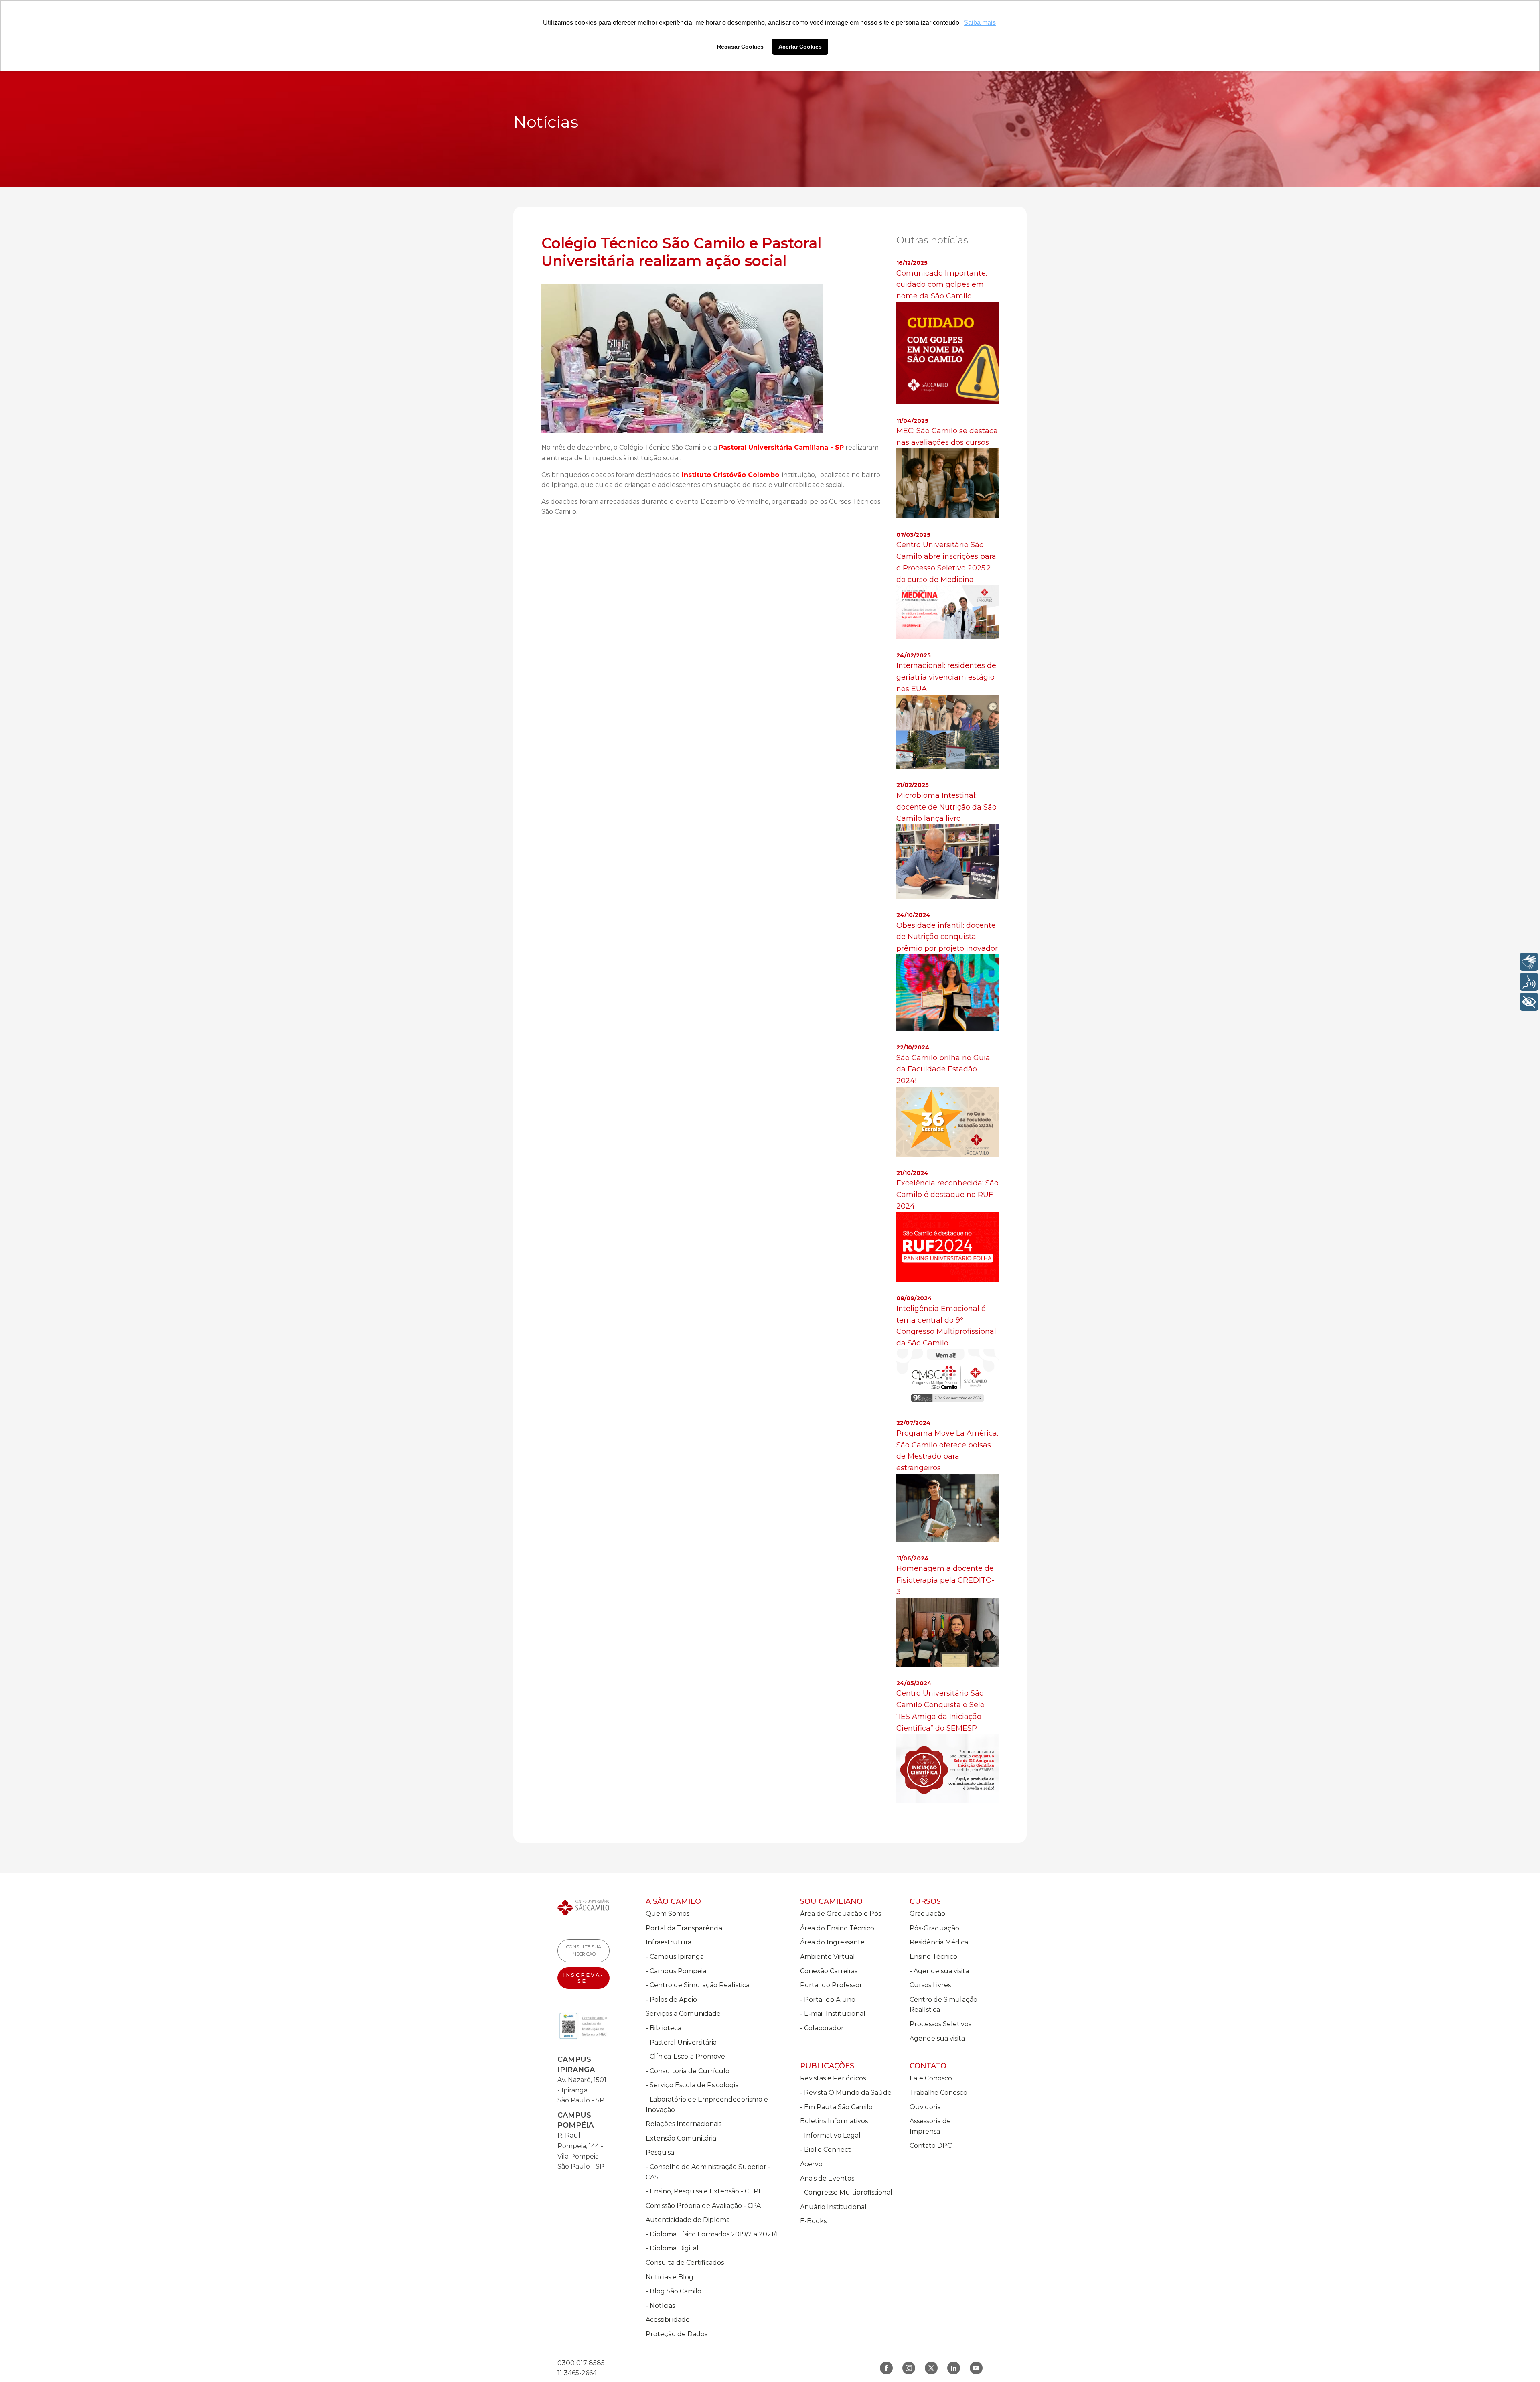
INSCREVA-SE (584, 1978)
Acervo (811, 2164)
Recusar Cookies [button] (740, 47)
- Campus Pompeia (676, 1971)
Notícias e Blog (670, 2277)
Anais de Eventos (827, 2178)
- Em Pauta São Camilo (836, 2107)
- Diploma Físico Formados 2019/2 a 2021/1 (712, 2234)
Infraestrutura (669, 1942)
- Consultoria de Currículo (688, 2071)
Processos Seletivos (940, 2024)
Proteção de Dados (677, 2334)
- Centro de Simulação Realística (698, 1985)
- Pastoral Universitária (681, 2042)
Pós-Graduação (934, 1928)
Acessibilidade (668, 2320)
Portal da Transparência (684, 1928)
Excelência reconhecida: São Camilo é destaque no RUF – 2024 (947, 1195)
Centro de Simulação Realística (943, 2005)
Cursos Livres (930, 1985)
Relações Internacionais (684, 2124)
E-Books (813, 2221)
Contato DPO (931, 2146)
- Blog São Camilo (674, 2291)
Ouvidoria (925, 2107)
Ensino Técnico (933, 1957)
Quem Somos (668, 1914)
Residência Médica (939, 1942)
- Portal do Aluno (828, 2000)
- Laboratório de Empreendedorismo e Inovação (707, 2105)
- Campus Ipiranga (675, 1957)
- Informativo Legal (830, 2135)
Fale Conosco (931, 2078)
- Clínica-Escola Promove (685, 2056)
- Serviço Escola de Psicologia (692, 2085)
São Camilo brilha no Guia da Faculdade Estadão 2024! (943, 1069)
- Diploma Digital (672, 2248)
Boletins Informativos (834, 2121)
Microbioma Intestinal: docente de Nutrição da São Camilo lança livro (946, 807)
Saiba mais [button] (980, 23)
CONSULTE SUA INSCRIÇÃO (584, 1950)
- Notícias (660, 2306)
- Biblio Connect (826, 2150)
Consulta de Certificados (685, 2263)
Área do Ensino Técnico (837, 1928)
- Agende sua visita (939, 1971)
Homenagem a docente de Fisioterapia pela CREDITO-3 (945, 1580)
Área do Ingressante (832, 1942)
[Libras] (1529, 962)
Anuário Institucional (833, 2207)
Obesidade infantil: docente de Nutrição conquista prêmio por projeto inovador (947, 937)
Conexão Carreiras (829, 1971)
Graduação (927, 1914)
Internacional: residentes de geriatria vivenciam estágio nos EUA (946, 677)
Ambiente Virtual (828, 1957)
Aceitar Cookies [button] (800, 47)
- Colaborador (822, 2028)
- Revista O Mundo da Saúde (846, 2093)
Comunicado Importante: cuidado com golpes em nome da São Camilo (942, 285)
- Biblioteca (664, 2028)
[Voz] (1529, 982)
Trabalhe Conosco (938, 2093)
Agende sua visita (937, 2038)
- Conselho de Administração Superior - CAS (708, 2172)
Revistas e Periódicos (833, 2078)
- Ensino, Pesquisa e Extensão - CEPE (704, 2191)
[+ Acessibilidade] (1529, 1002)
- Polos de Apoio (671, 2000)
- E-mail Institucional (833, 2014)
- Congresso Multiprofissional (846, 2192)
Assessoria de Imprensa (930, 2126)
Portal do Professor (831, 1985)
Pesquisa (660, 2152)
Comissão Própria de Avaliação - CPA (703, 2206)
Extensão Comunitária (681, 2138)
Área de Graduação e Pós (841, 1914)
